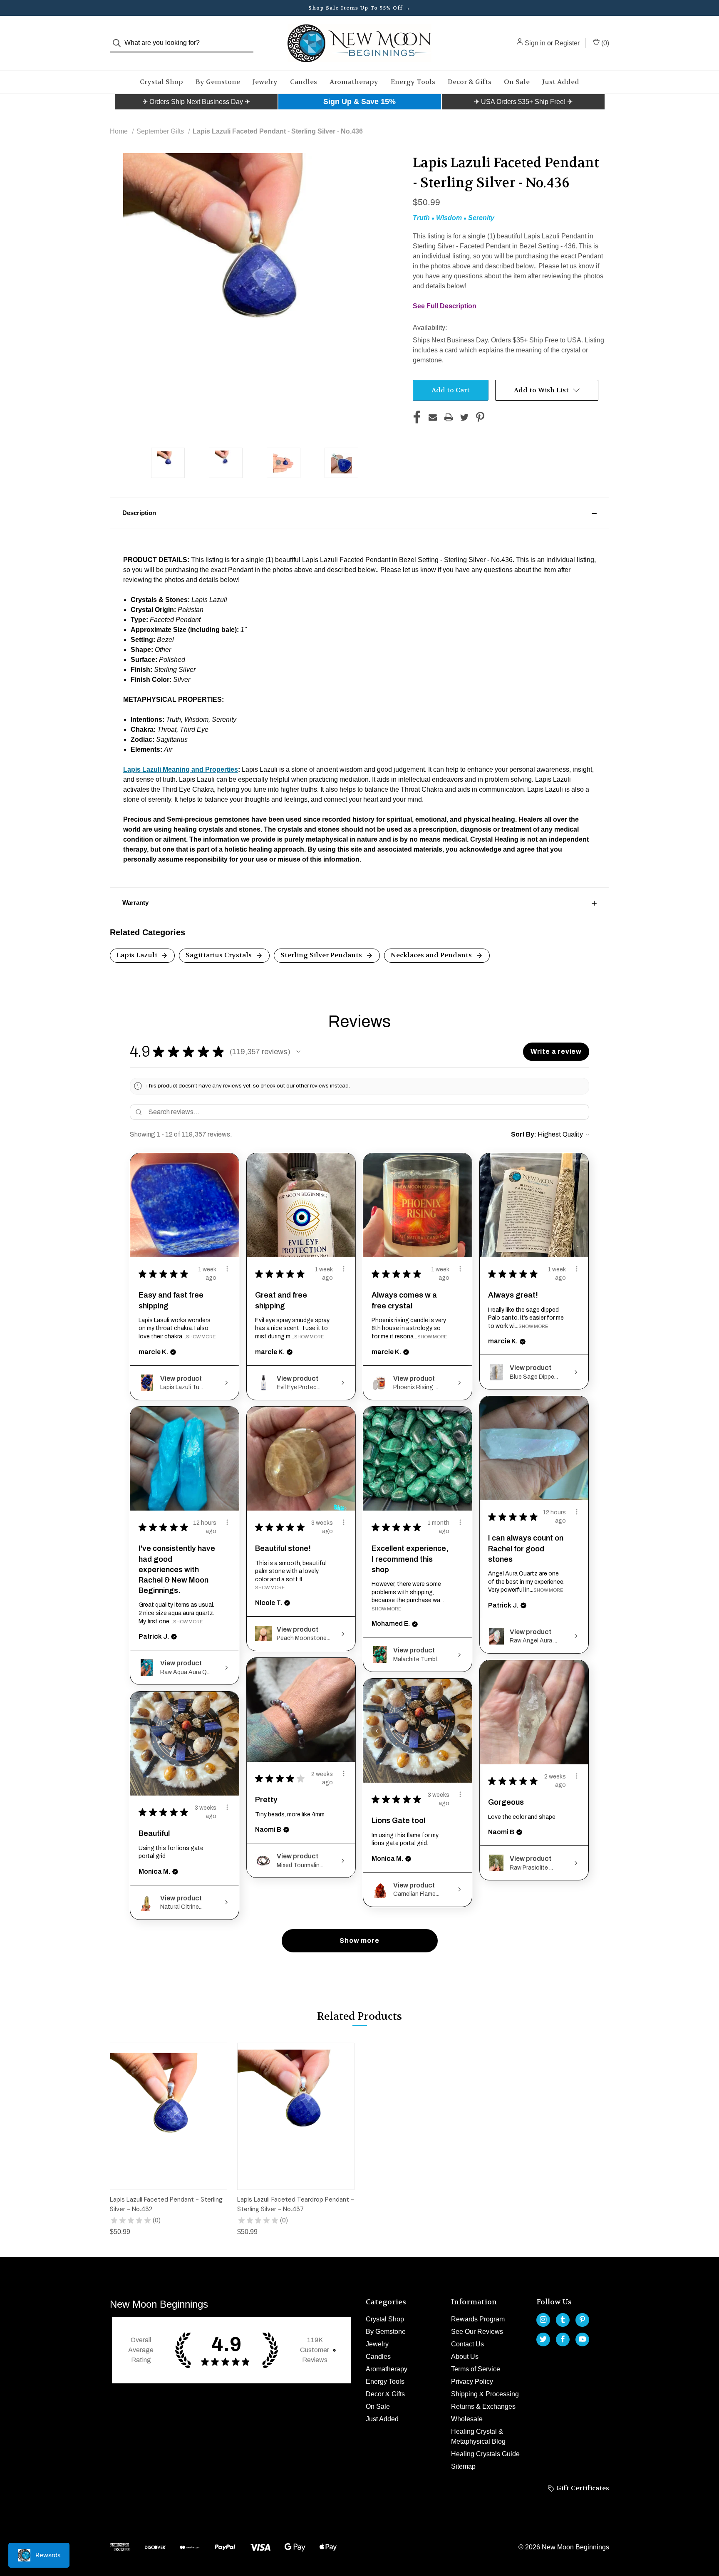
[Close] (474, 1179)
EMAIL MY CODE (362, 1335)
